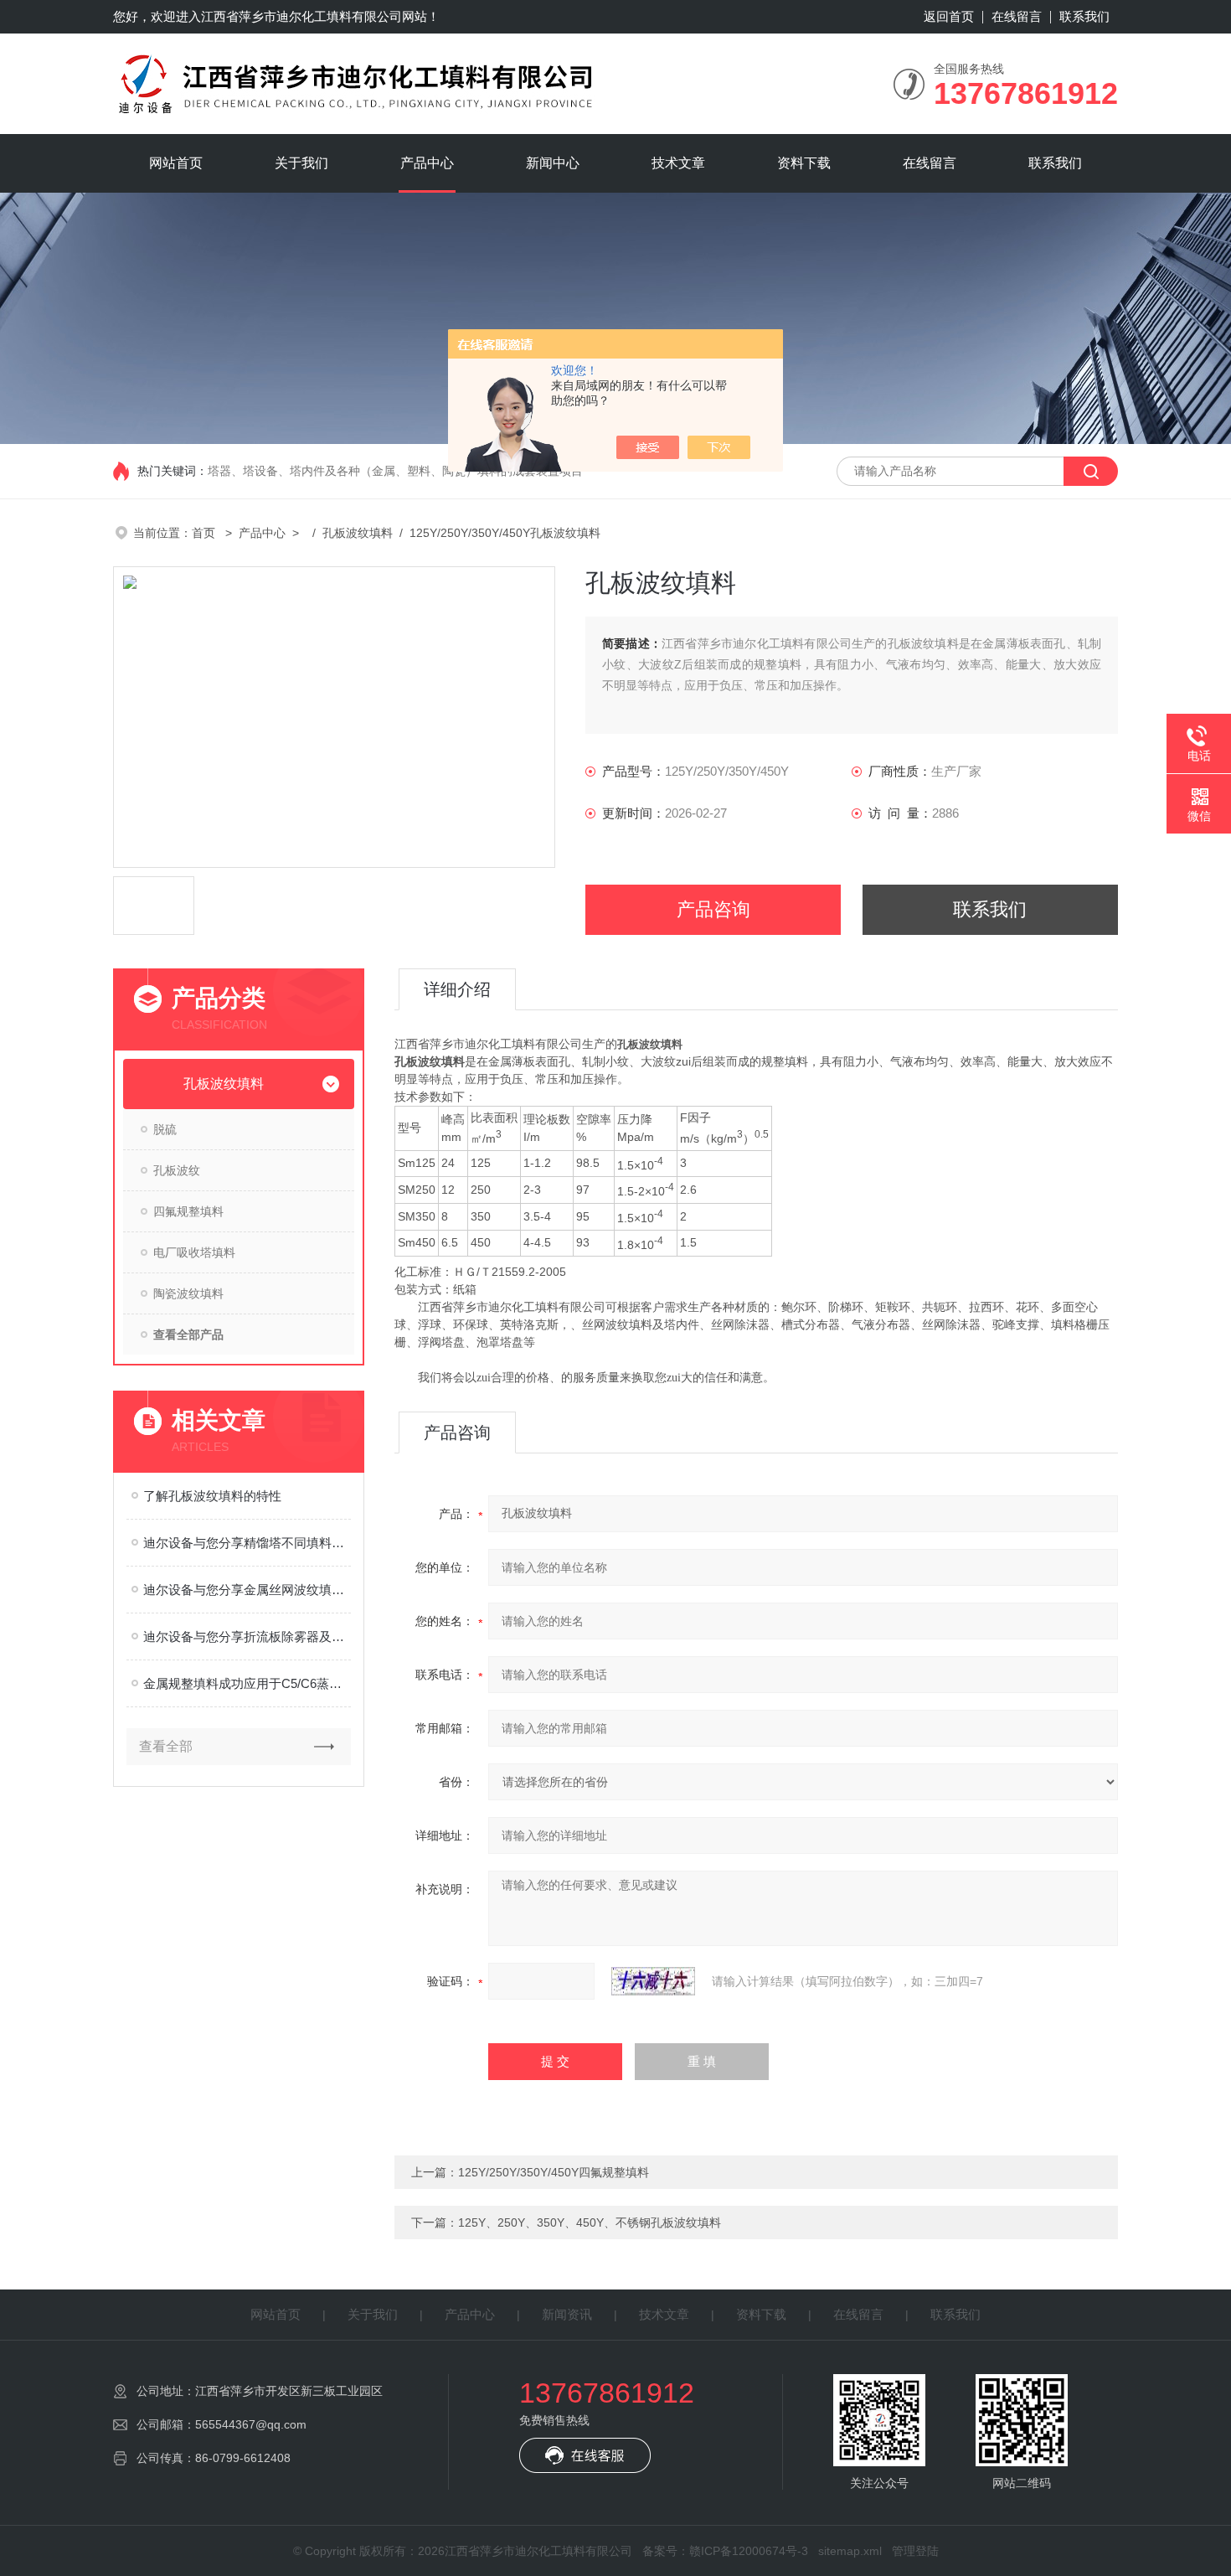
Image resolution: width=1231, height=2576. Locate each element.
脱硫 (165, 1129)
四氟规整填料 (188, 1211)
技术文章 (678, 163)
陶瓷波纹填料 (188, 1293)
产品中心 (427, 163)
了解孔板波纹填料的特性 (212, 1496)
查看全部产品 (188, 1334)
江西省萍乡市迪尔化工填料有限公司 (301, 16)
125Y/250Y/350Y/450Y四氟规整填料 (554, 2172)
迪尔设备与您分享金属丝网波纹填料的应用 (247, 1590)
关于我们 (301, 163)
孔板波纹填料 (358, 533)
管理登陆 (915, 2551)
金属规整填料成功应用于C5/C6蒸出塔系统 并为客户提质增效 (247, 1683)
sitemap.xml (850, 2551)
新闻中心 (553, 163)
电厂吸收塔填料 (194, 1252)
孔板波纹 (177, 1170)
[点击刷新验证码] (653, 1981)
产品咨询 (713, 909)
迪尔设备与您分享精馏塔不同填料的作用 (247, 1543)
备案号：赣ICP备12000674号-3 (725, 2551)
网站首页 (176, 163)
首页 (205, 533)
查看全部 (166, 1746)
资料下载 (804, 163)
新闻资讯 (567, 2314)
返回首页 (949, 16)
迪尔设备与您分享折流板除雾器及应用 (247, 1636)
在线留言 (1017, 16)
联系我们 (1084, 16)
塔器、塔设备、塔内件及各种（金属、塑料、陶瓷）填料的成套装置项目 (395, 471)
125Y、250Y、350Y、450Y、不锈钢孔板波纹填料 (590, 2222)
